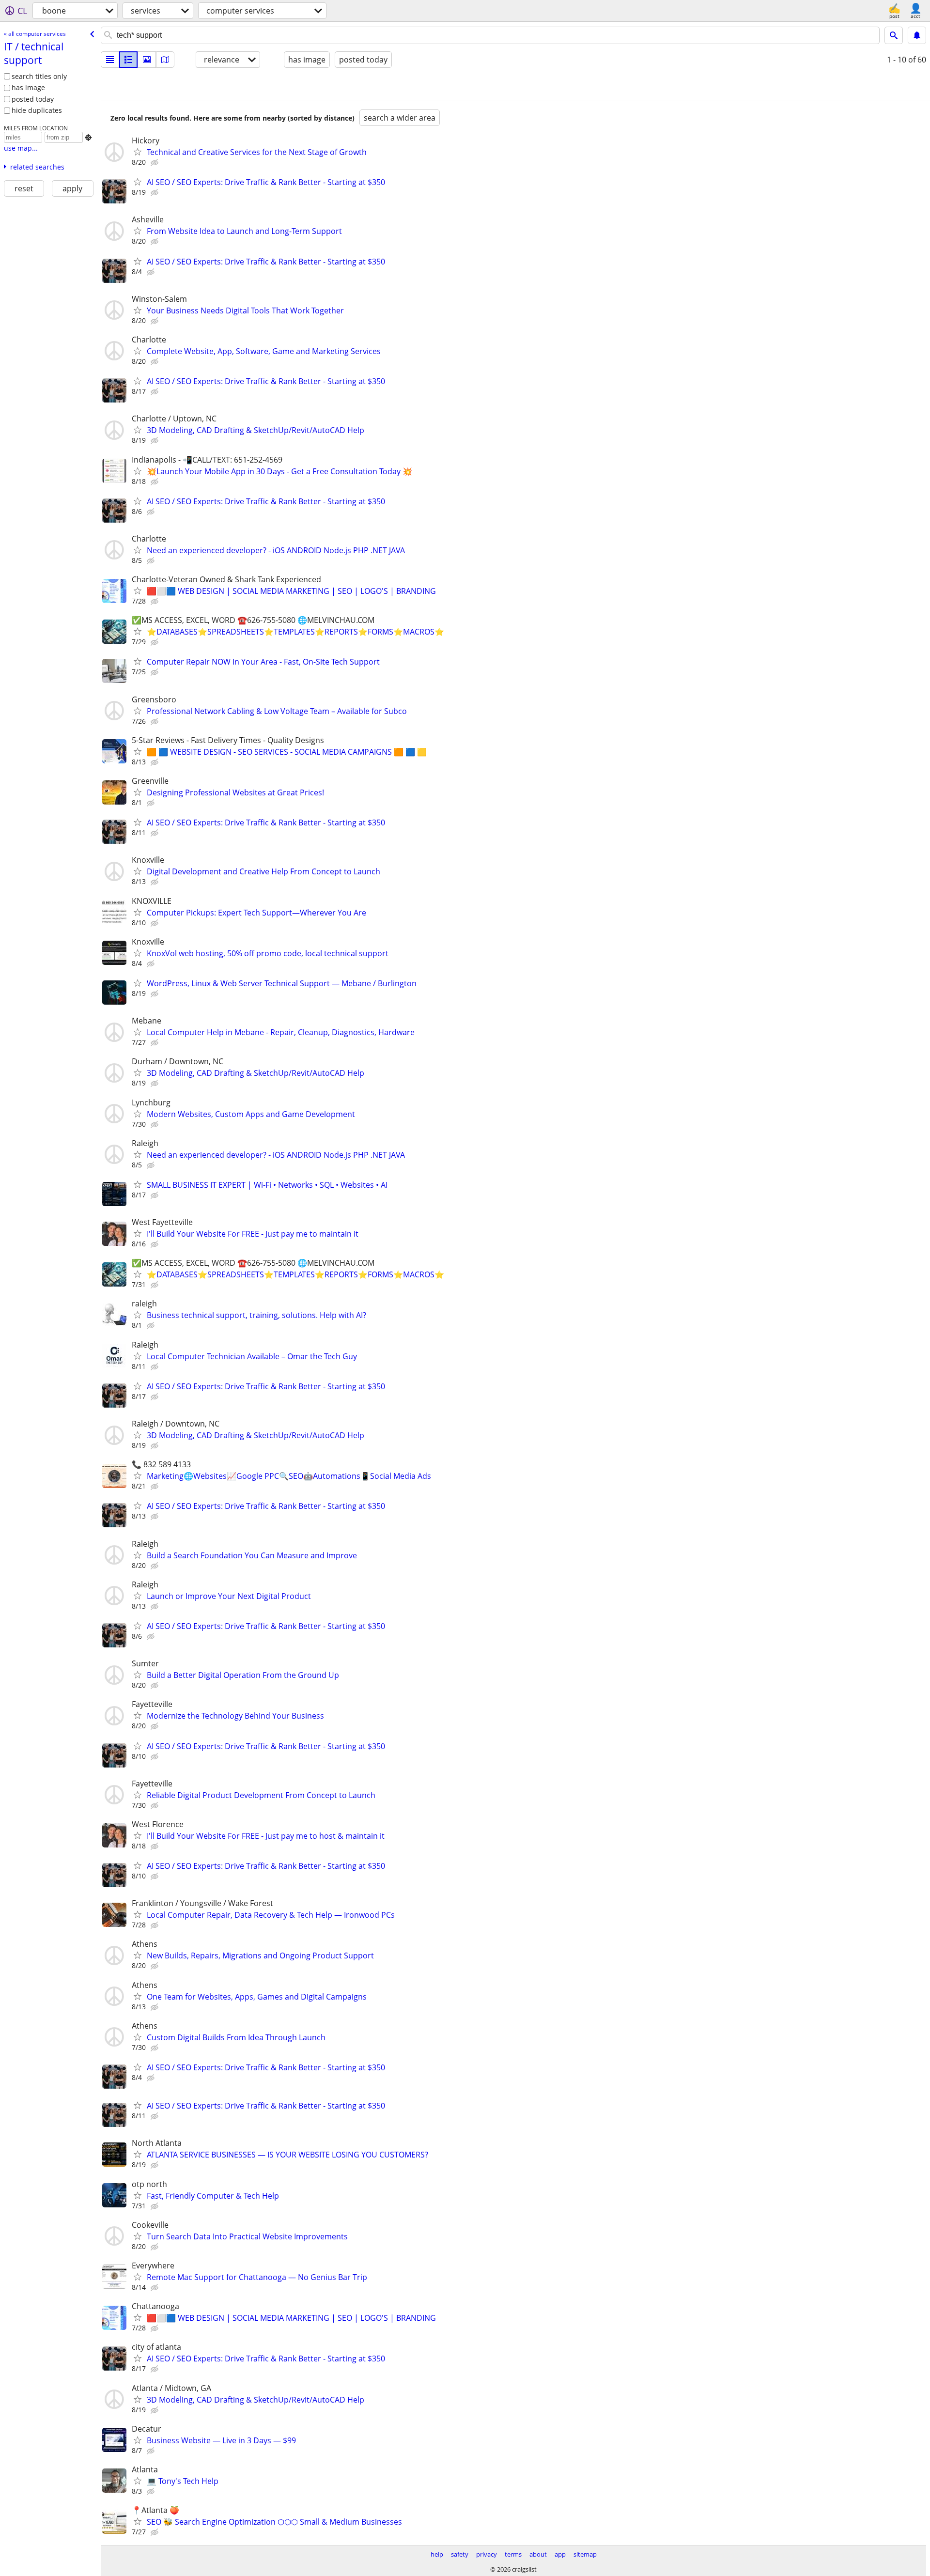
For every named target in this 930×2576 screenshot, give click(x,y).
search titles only (39, 76)
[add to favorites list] (138, 152)
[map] (165, 60)
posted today (33, 99)
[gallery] (147, 60)
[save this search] (917, 35)
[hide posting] (155, 163)
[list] (110, 60)
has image (28, 87)
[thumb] (128, 60)
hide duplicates (37, 110)
